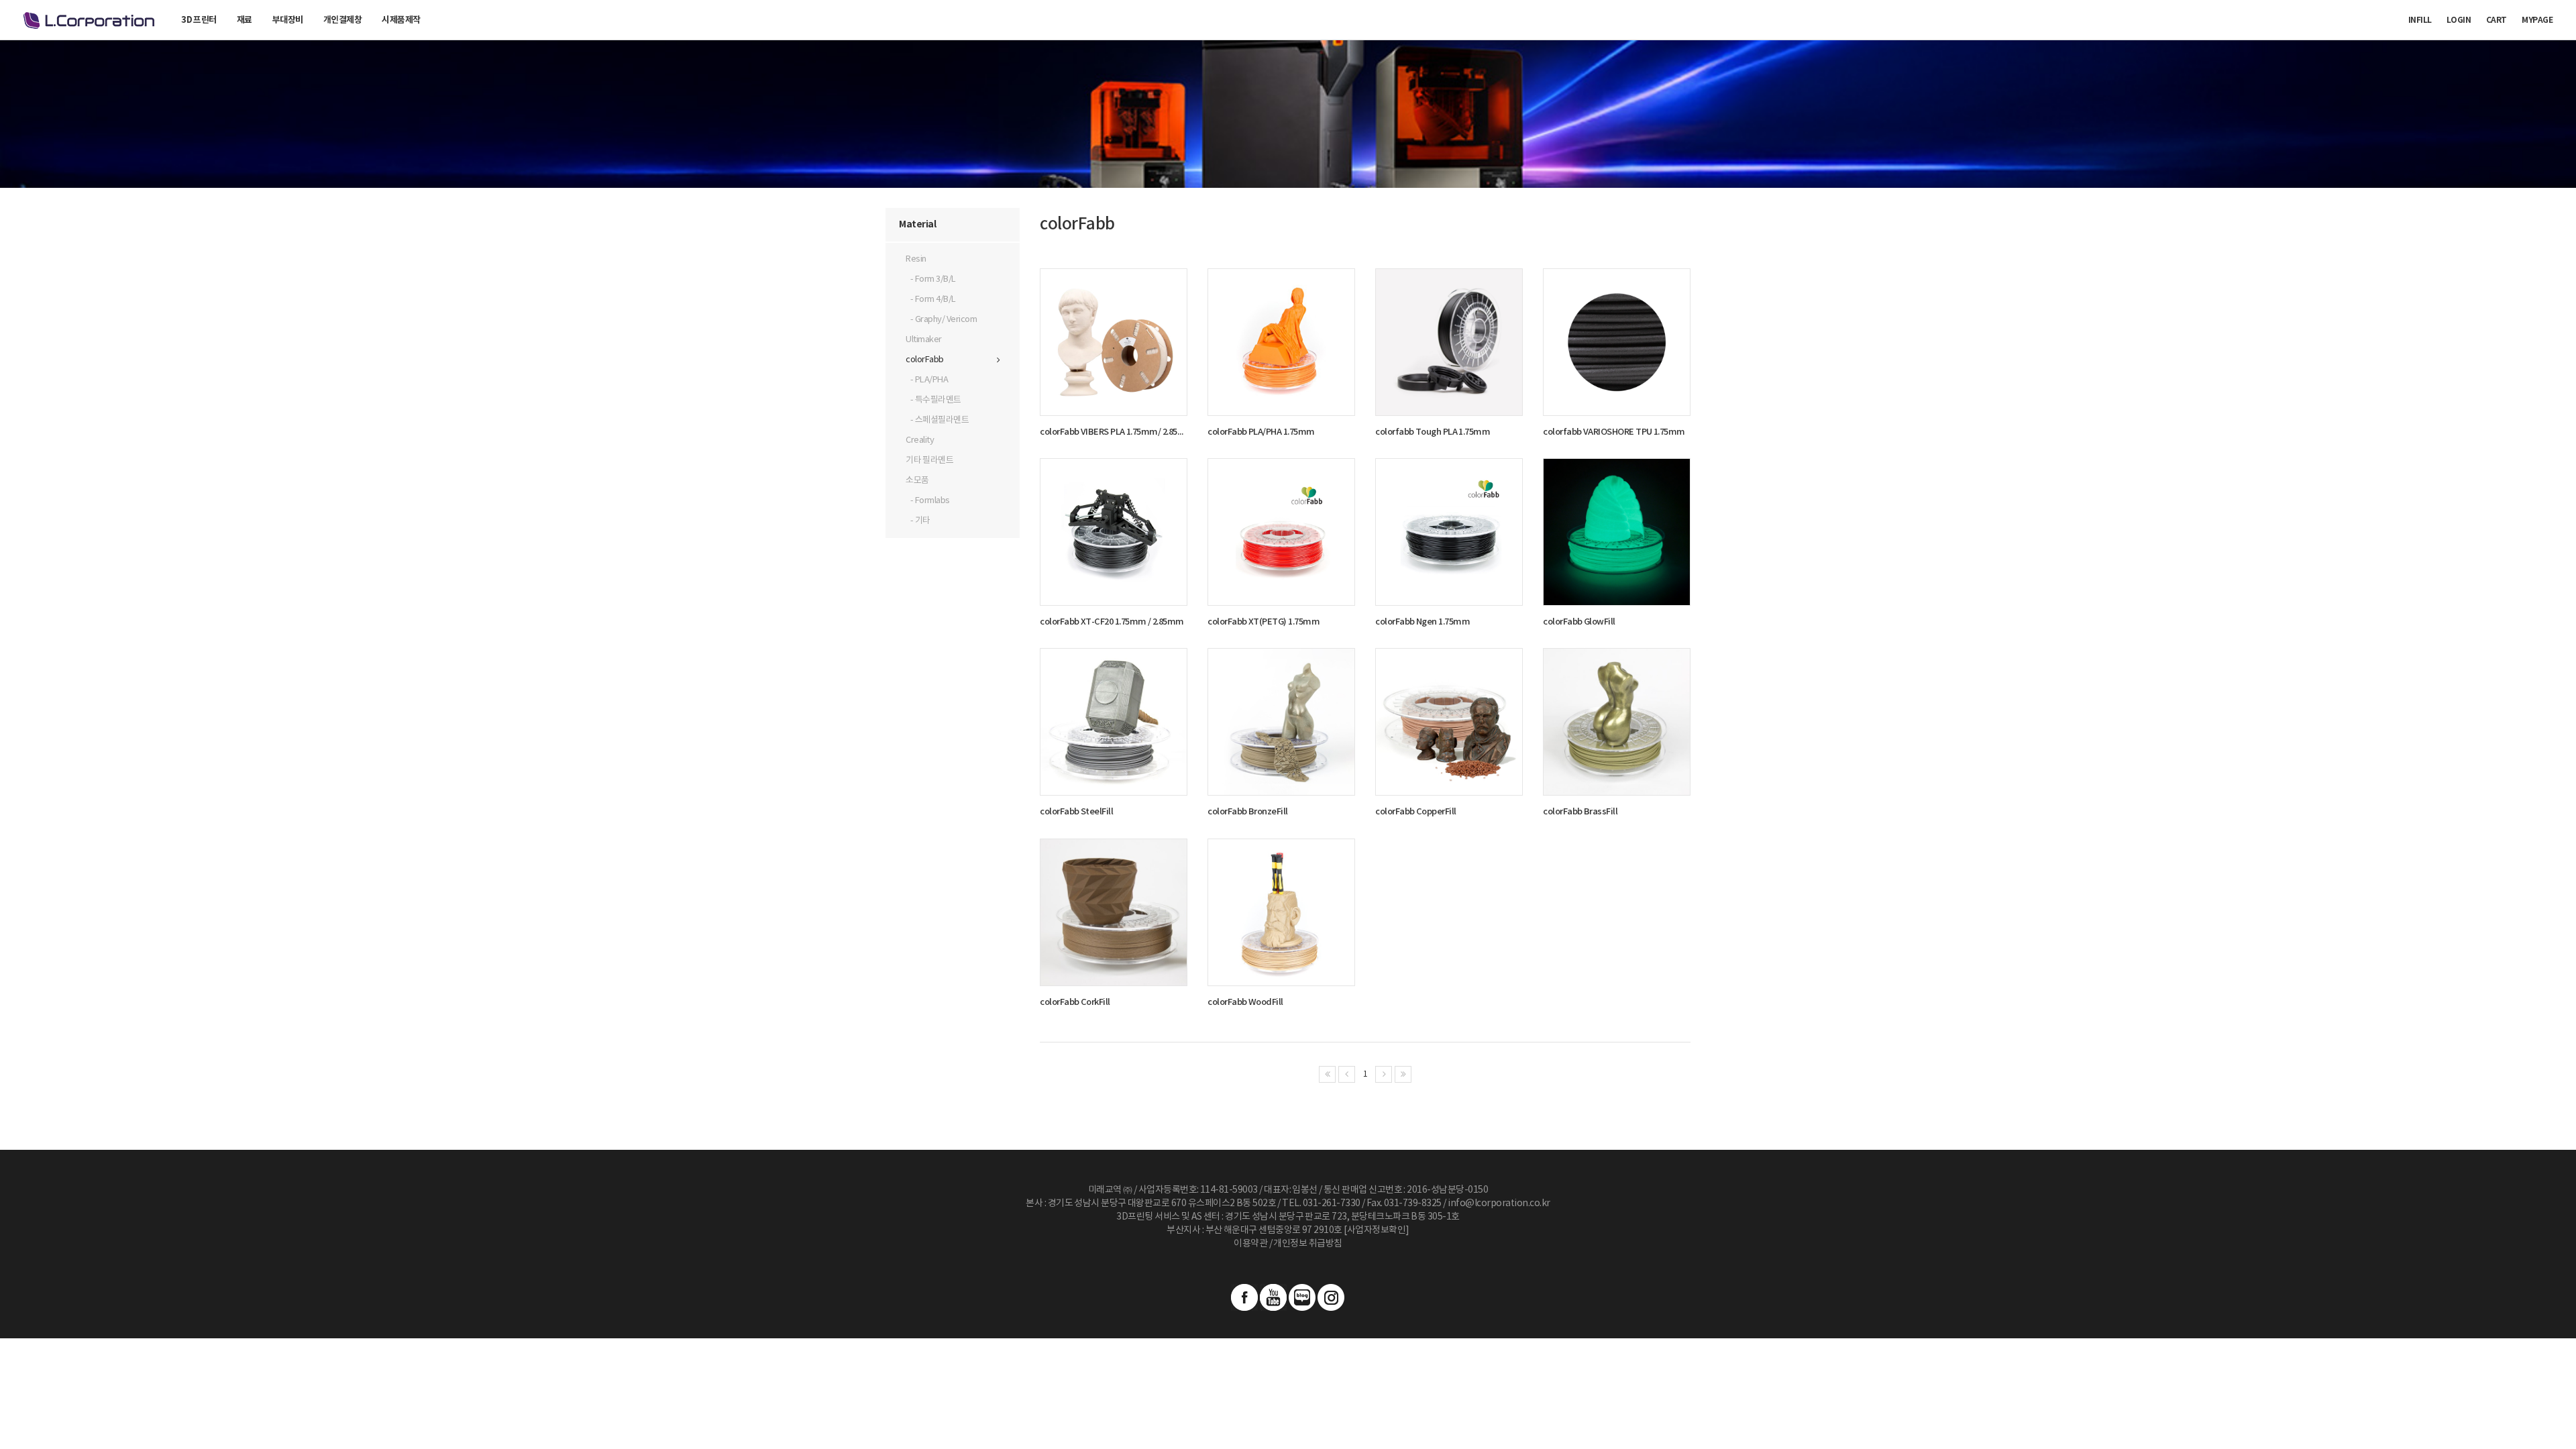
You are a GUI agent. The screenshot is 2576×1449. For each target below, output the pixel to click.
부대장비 (288, 20)
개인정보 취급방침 (1307, 1244)
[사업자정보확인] (1377, 1230)
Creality (920, 440)
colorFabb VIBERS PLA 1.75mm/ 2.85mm (1114, 432)
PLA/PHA (932, 380)
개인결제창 (343, 20)
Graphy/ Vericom (946, 320)
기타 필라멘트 (929, 461)
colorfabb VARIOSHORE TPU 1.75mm (1614, 432)
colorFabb (925, 360)
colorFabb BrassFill (1580, 812)
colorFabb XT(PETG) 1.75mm (1264, 622)
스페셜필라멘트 (942, 420)
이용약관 (1250, 1244)
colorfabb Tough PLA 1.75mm (1433, 432)
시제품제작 (401, 20)
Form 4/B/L (935, 300)
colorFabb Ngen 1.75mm (1423, 622)
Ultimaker (924, 340)
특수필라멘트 (938, 400)
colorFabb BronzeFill (1248, 812)
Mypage (2537, 20)
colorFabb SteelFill (1076, 812)
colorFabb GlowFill (1579, 622)
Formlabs (932, 501)
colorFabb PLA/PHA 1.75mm (1261, 432)
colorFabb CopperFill (1416, 812)
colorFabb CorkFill (1075, 1002)
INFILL (2420, 20)
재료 (245, 20)
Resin (916, 259)
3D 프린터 (199, 20)
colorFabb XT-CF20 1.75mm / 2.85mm (1112, 622)
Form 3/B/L (935, 279)
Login (2459, 20)
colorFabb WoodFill (1245, 1002)
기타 (923, 521)
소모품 (917, 481)
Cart (2497, 20)
